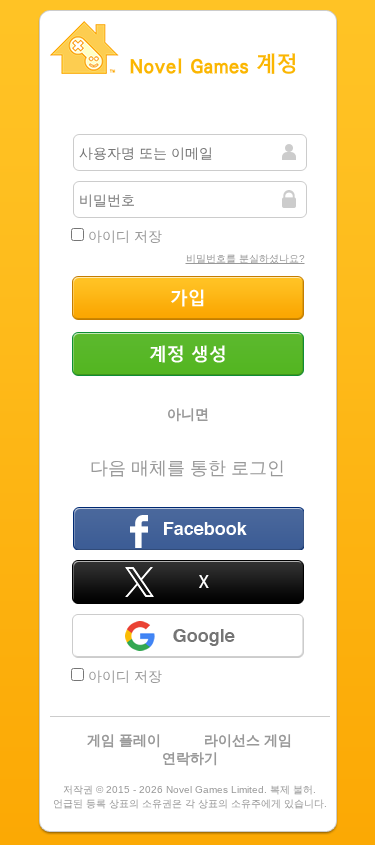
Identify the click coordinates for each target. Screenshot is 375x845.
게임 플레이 (124, 740)
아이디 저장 (123, 236)
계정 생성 (188, 354)
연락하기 (190, 758)
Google (188, 636)
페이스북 (188, 528)
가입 (188, 298)
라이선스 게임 (248, 740)
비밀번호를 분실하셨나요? (245, 258)
